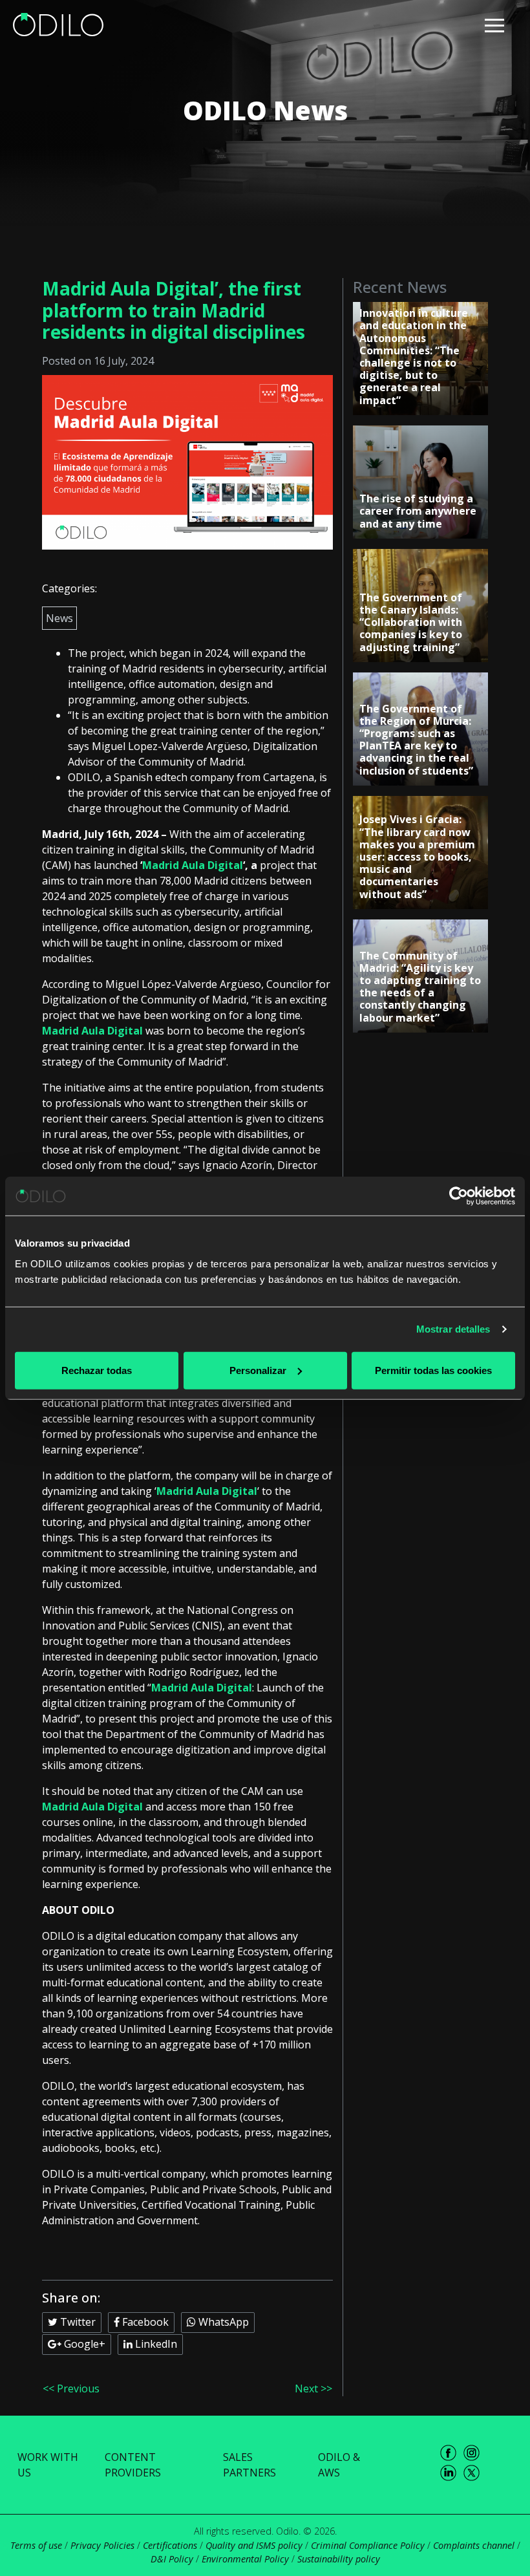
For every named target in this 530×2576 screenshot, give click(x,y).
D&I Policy (172, 2559)
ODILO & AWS (339, 2465)
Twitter (77, 2322)
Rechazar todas (97, 1370)
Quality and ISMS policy (254, 2545)
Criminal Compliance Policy (368, 2545)
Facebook (144, 2322)
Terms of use (36, 2545)
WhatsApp (222, 2322)
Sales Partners (249, 2465)
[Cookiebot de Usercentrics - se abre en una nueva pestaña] (459, 1196)
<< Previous (71, 2388)
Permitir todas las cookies (433, 1370)
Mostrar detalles (453, 1329)
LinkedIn (155, 2344)
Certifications (170, 2545)
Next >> (313, 2388)
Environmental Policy (245, 2559)
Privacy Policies (102, 2545)
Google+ (83, 2344)
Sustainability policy (339, 2559)
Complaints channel (474, 2545)
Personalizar (258, 1370)
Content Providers (133, 2465)
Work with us (48, 2465)
